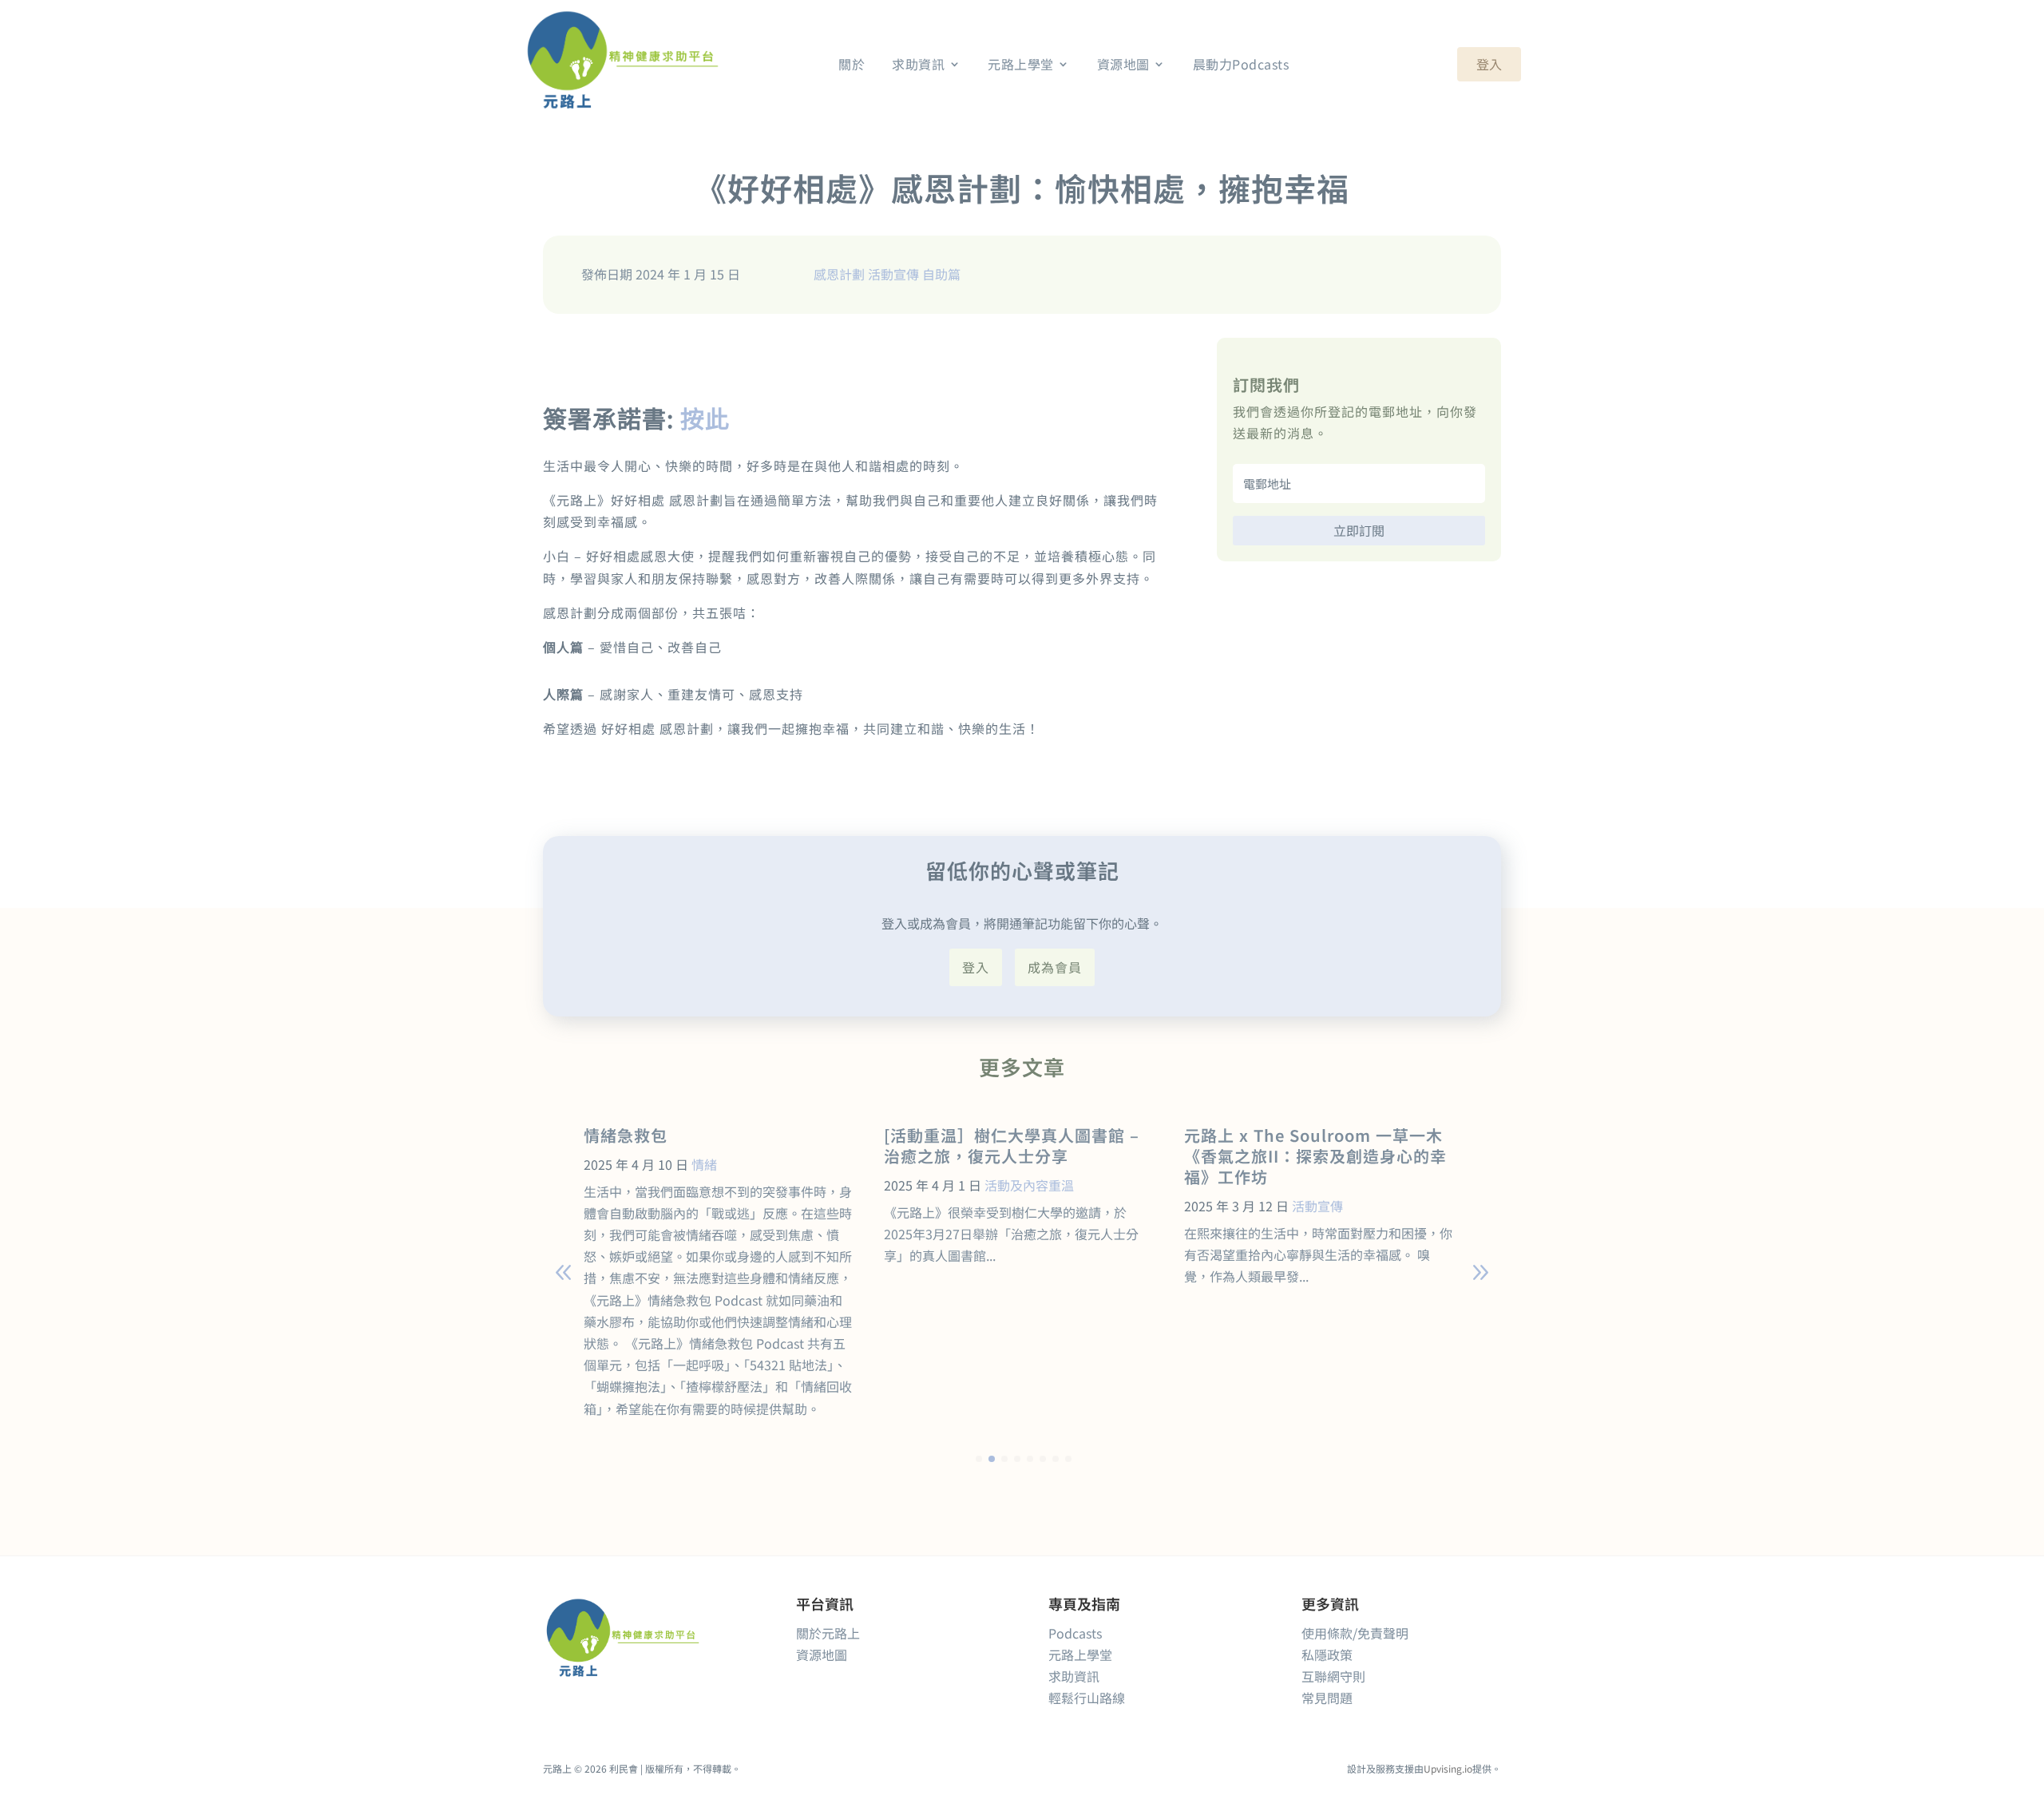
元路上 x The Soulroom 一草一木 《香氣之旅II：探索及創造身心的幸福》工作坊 (1315, 1156)
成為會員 (1055, 967)
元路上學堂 (1080, 1654)
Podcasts (1075, 1633)
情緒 (704, 1164)
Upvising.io (1448, 1768)
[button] (1480, 1273)
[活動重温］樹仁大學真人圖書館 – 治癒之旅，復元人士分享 (1012, 1145)
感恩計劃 (839, 274)
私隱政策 (1327, 1654)
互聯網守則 (1333, 1676)
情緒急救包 (626, 1135)
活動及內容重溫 (1029, 1185)
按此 (705, 418)
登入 (1489, 64)
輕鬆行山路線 (1087, 1698)
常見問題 (1327, 1698)
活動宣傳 (893, 274)
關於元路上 (828, 1633)
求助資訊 (1074, 1676)
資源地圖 (822, 1654)
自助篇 (941, 274)
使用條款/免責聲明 (1355, 1633)
